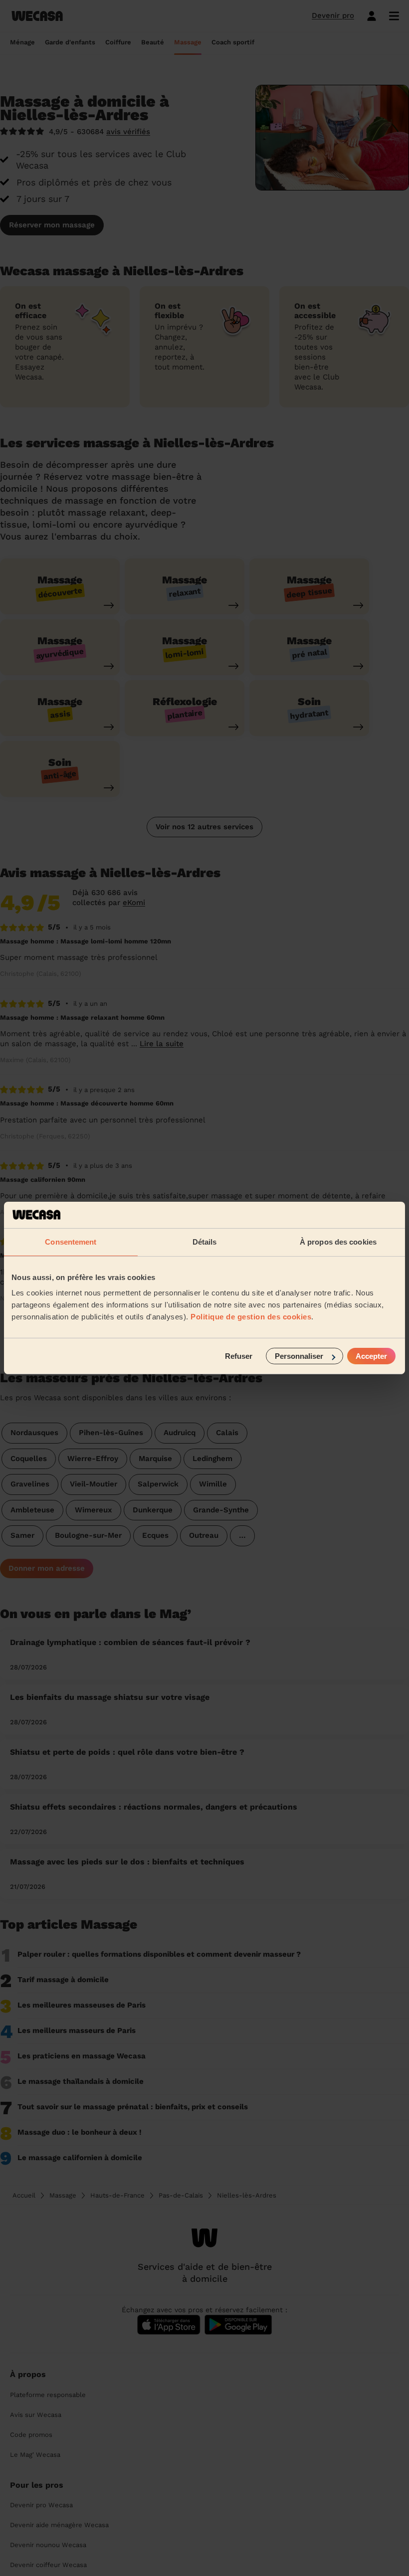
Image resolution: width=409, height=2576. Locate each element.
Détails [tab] (205, 1241)
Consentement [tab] (71, 1241)
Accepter (371, 1356)
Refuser (239, 1356)
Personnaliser (299, 1356)
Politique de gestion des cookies (251, 1317)
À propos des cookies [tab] (338, 1241)
